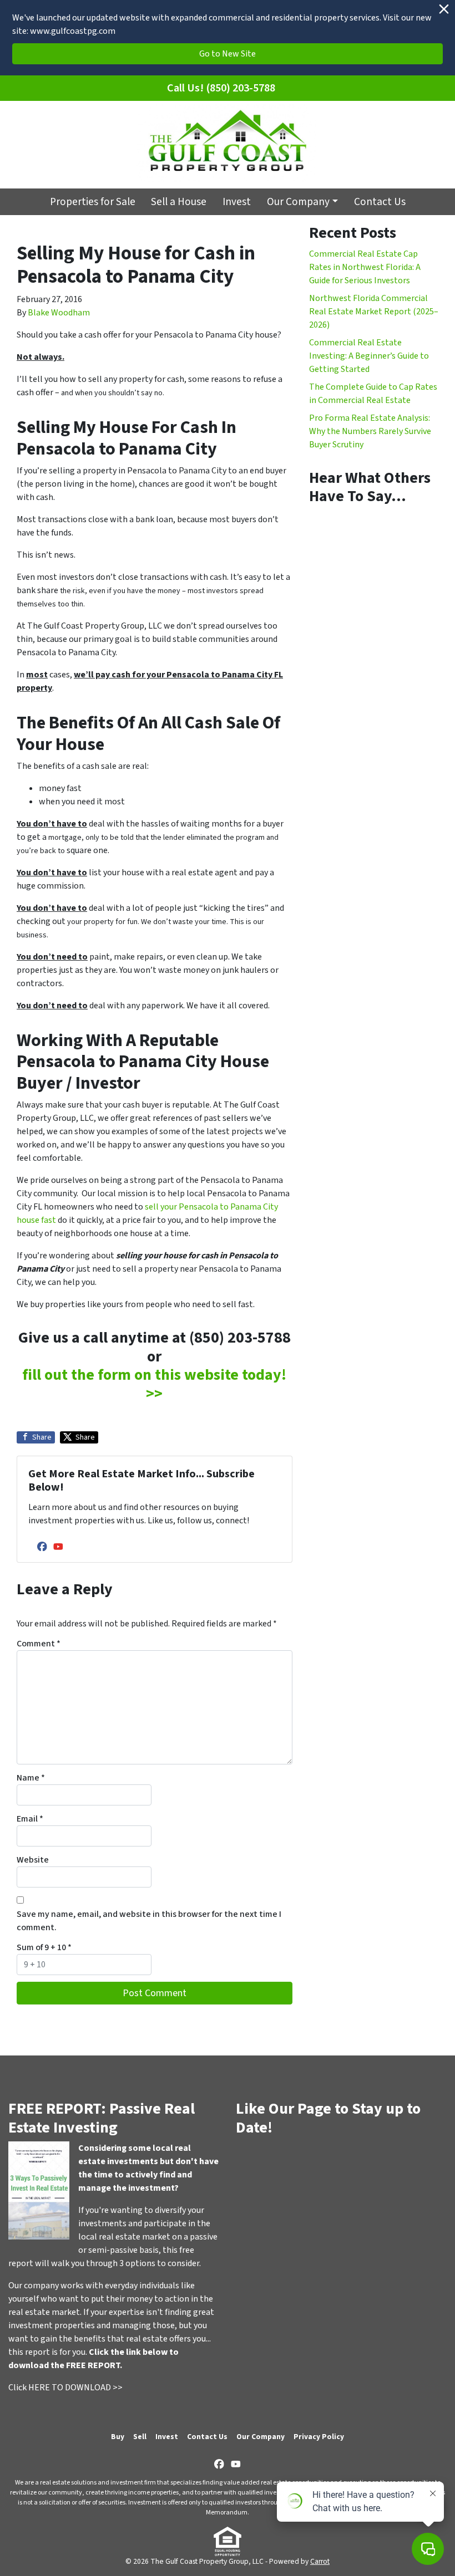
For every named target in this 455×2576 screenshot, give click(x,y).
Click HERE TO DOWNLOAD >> (65, 2388)
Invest (237, 202)
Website (33, 1860)
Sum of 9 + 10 (44, 1947)
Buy (118, 2437)
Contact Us (380, 202)
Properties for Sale (93, 202)
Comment (39, 1644)
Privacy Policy (319, 2437)
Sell (140, 2437)
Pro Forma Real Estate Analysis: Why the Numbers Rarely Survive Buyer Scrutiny (370, 431)
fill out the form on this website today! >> (154, 1384)
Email (30, 1819)
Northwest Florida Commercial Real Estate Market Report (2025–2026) (374, 312)
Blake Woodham (59, 313)
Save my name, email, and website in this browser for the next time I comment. (149, 1921)
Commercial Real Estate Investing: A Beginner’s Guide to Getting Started (369, 356)
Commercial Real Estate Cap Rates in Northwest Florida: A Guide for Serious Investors (365, 267)
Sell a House (179, 202)
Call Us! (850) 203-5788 (221, 88)
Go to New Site (228, 54)
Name (31, 1778)
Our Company (298, 202)
